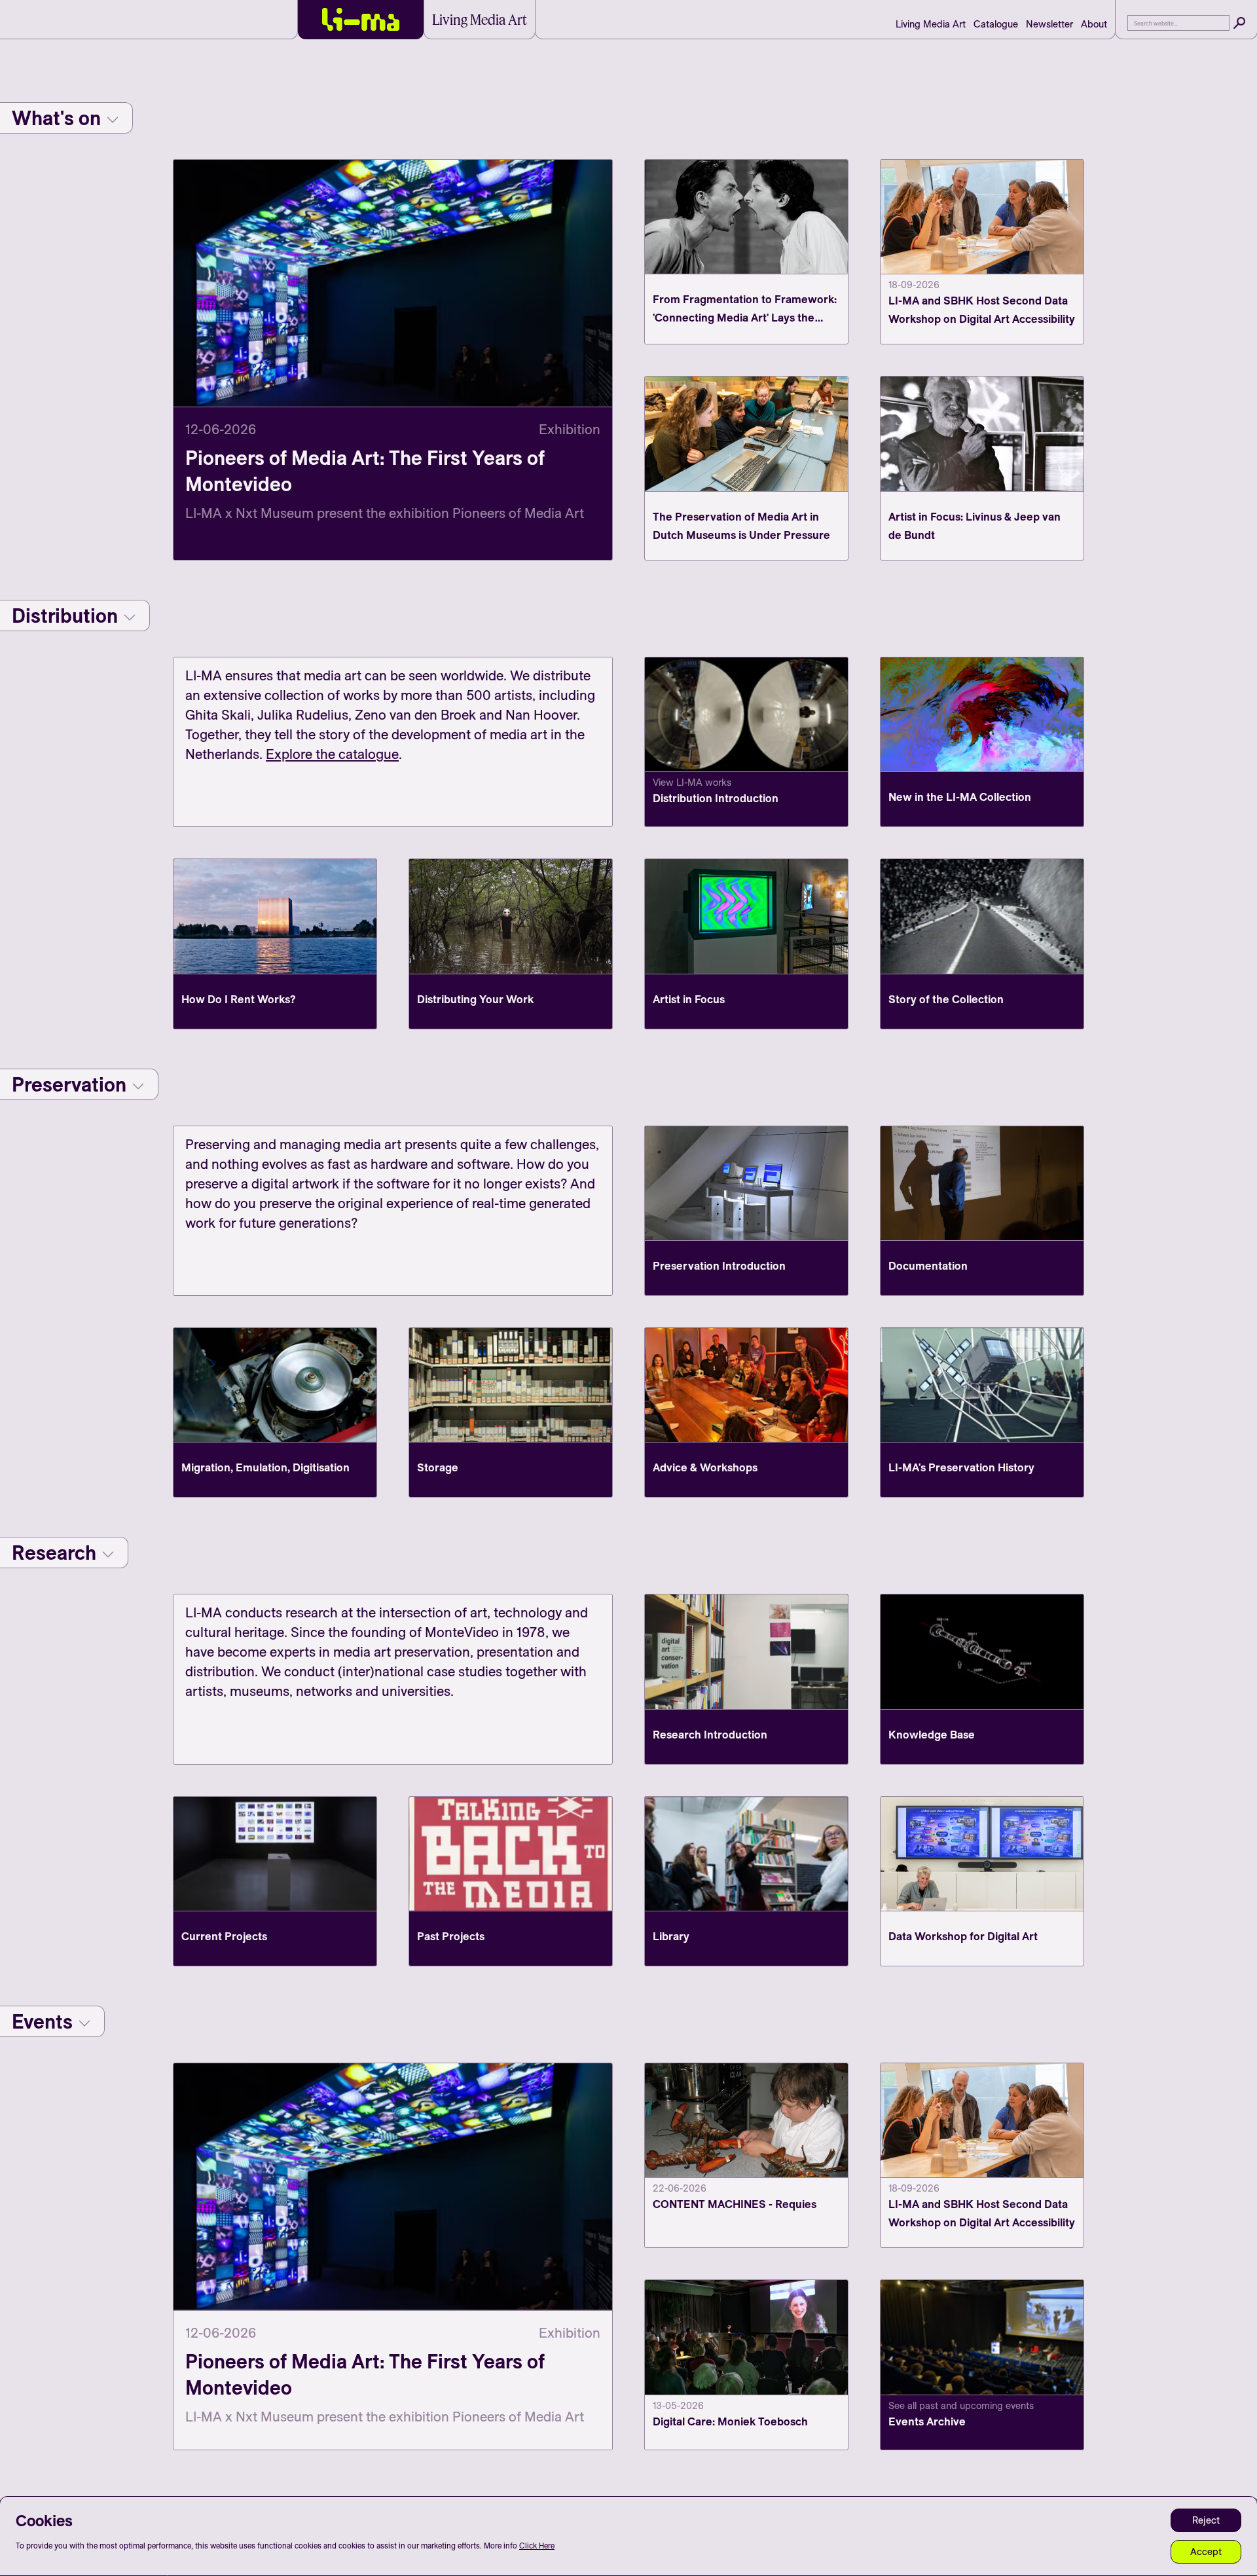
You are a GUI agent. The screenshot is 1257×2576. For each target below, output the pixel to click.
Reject (1206, 2520)
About (1094, 24)
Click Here (537, 2546)
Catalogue (996, 24)
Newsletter (1049, 24)
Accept (1206, 2551)
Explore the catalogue (332, 754)
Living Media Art (931, 24)
